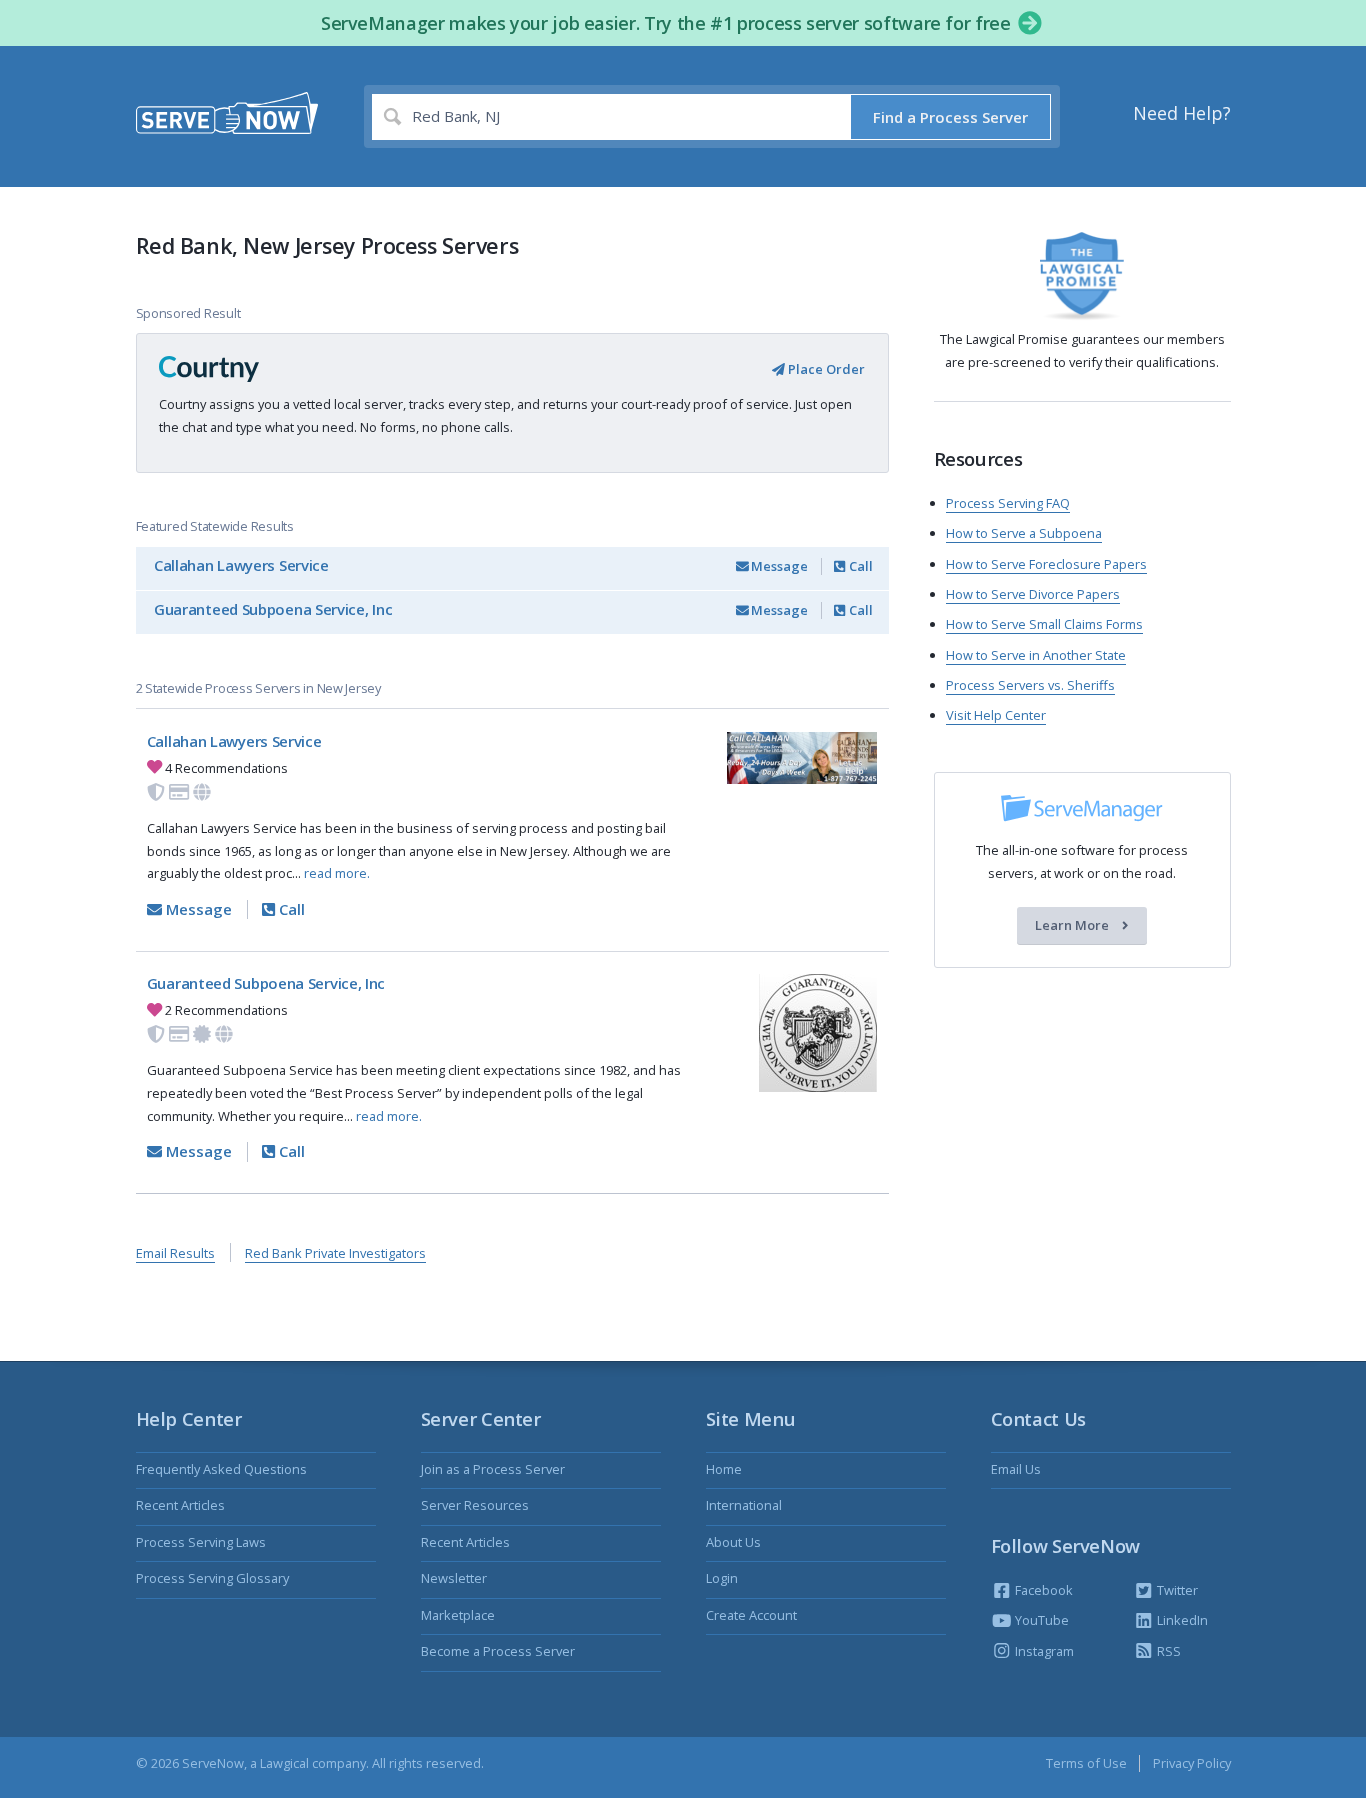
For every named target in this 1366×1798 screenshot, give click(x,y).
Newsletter (454, 1578)
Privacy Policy (1192, 1763)
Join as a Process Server (493, 1469)
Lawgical (284, 1763)
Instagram (1043, 1651)
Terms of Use (1086, 1763)
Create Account (751, 1615)
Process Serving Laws (201, 1542)
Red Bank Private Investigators (335, 1253)
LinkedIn (1181, 1620)
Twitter (1176, 1590)
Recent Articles (180, 1505)
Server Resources (475, 1505)
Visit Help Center (996, 715)
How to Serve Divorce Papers (1033, 594)
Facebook (1042, 1590)
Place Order (825, 369)
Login (722, 1578)
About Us (733, 1542)
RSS (1167, 1651)
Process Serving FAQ (1008, 503)
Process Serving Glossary (212, 1578)
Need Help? (1182, 113)
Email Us (1016, 1469)
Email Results (175, 1253)
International (744, 1505)
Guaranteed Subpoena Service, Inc (273, 609)
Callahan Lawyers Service (241, 565)
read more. (337, 873)
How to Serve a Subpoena (1024, 533)
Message (778, 566)
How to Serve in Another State (1036, 655)
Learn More (1073, 926)
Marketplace (458, 1615)
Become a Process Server (498, 1651)
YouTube (1040, 1620)
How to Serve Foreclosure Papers (1046, 564)
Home (724, 1469)
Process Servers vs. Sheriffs (1030, 685)
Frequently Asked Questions (221, 1469)
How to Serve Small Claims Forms (1044, 624)
